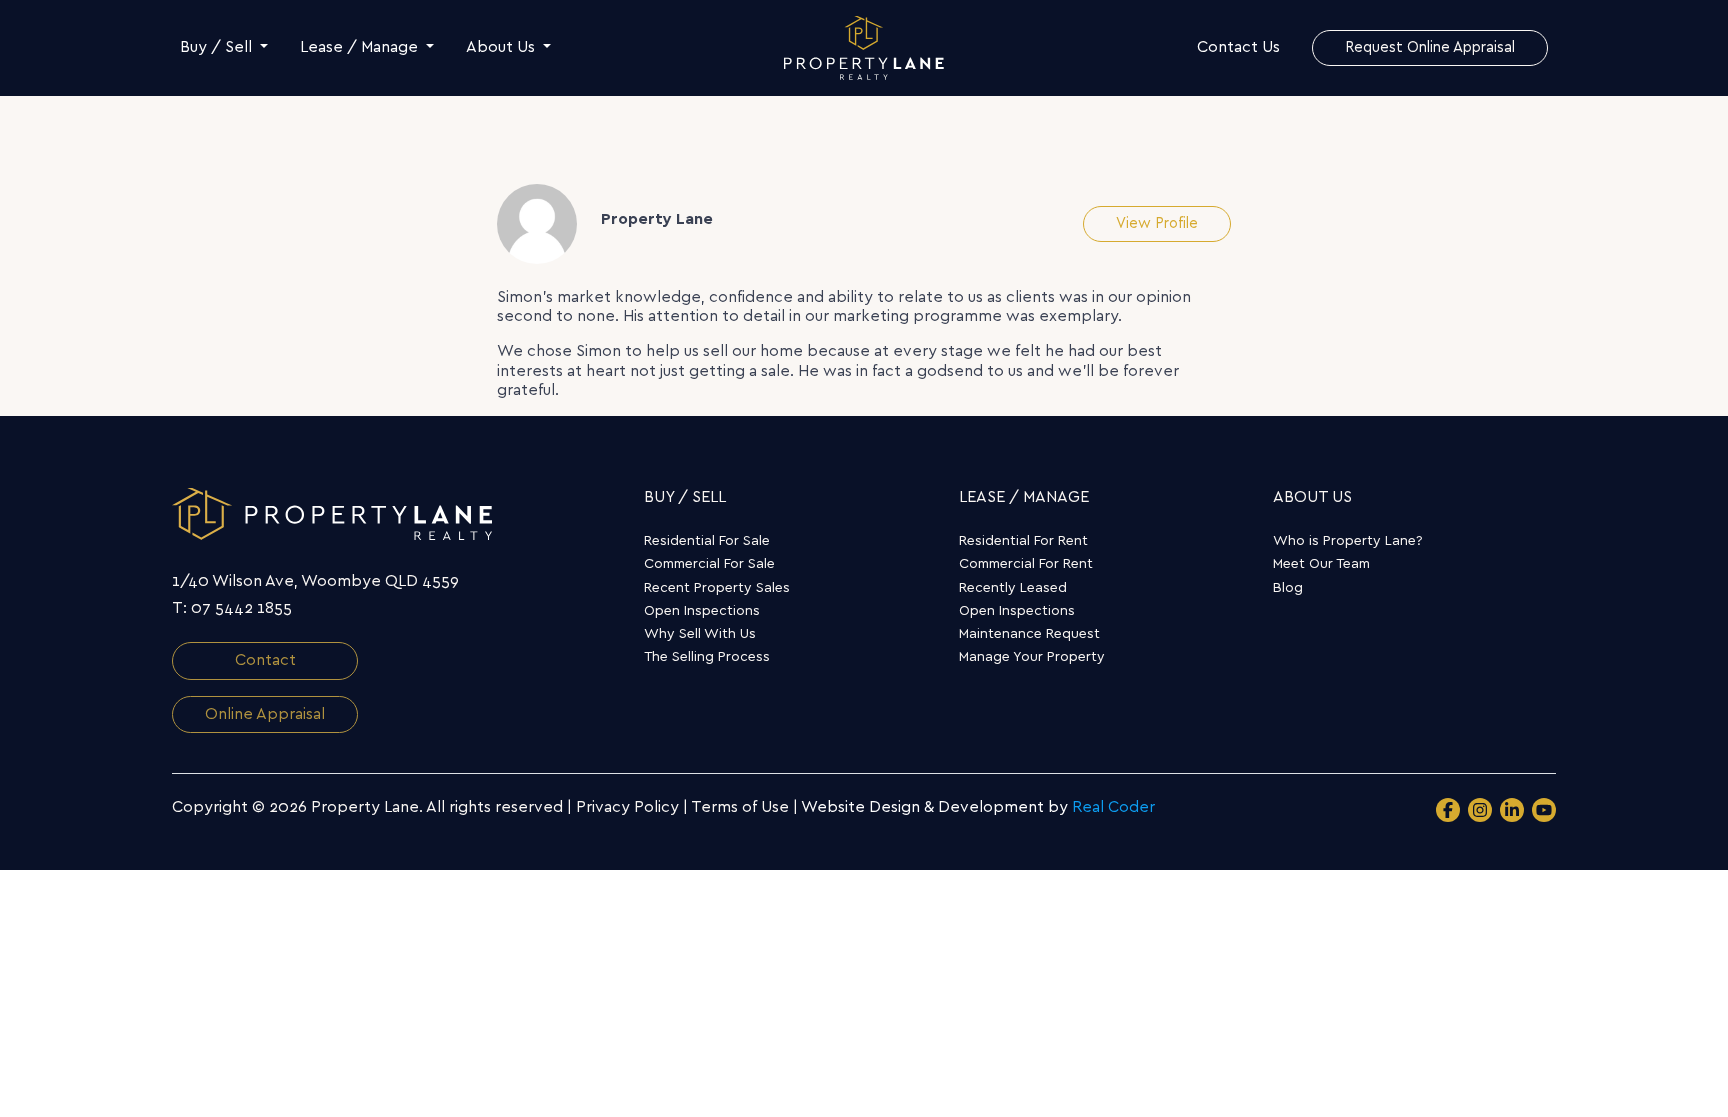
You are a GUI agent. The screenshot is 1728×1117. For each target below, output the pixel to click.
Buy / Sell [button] (218, 47)
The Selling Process (707, 657)
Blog (1288, 588)
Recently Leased (1013, 588)
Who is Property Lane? (1348, 541)
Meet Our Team (1321, 564)
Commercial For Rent (1026, 564)
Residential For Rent (1023, 541)
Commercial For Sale (709, 564)
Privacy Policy (627, 807)
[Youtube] (1544, 810)
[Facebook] (1448, 810)
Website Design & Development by (978, 807)
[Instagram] (1480, 810)
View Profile (1157, 223)
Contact (265, 660)
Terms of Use (740, 807)
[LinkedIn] (1512, 810)
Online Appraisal (265, 714)
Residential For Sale (707, 541)
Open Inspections (702, 611)
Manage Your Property (1032, 657)
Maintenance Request (1029, 634)
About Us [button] (502, 47)
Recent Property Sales (717, 588)
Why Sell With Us (700, 634)
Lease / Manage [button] (361, 47)
